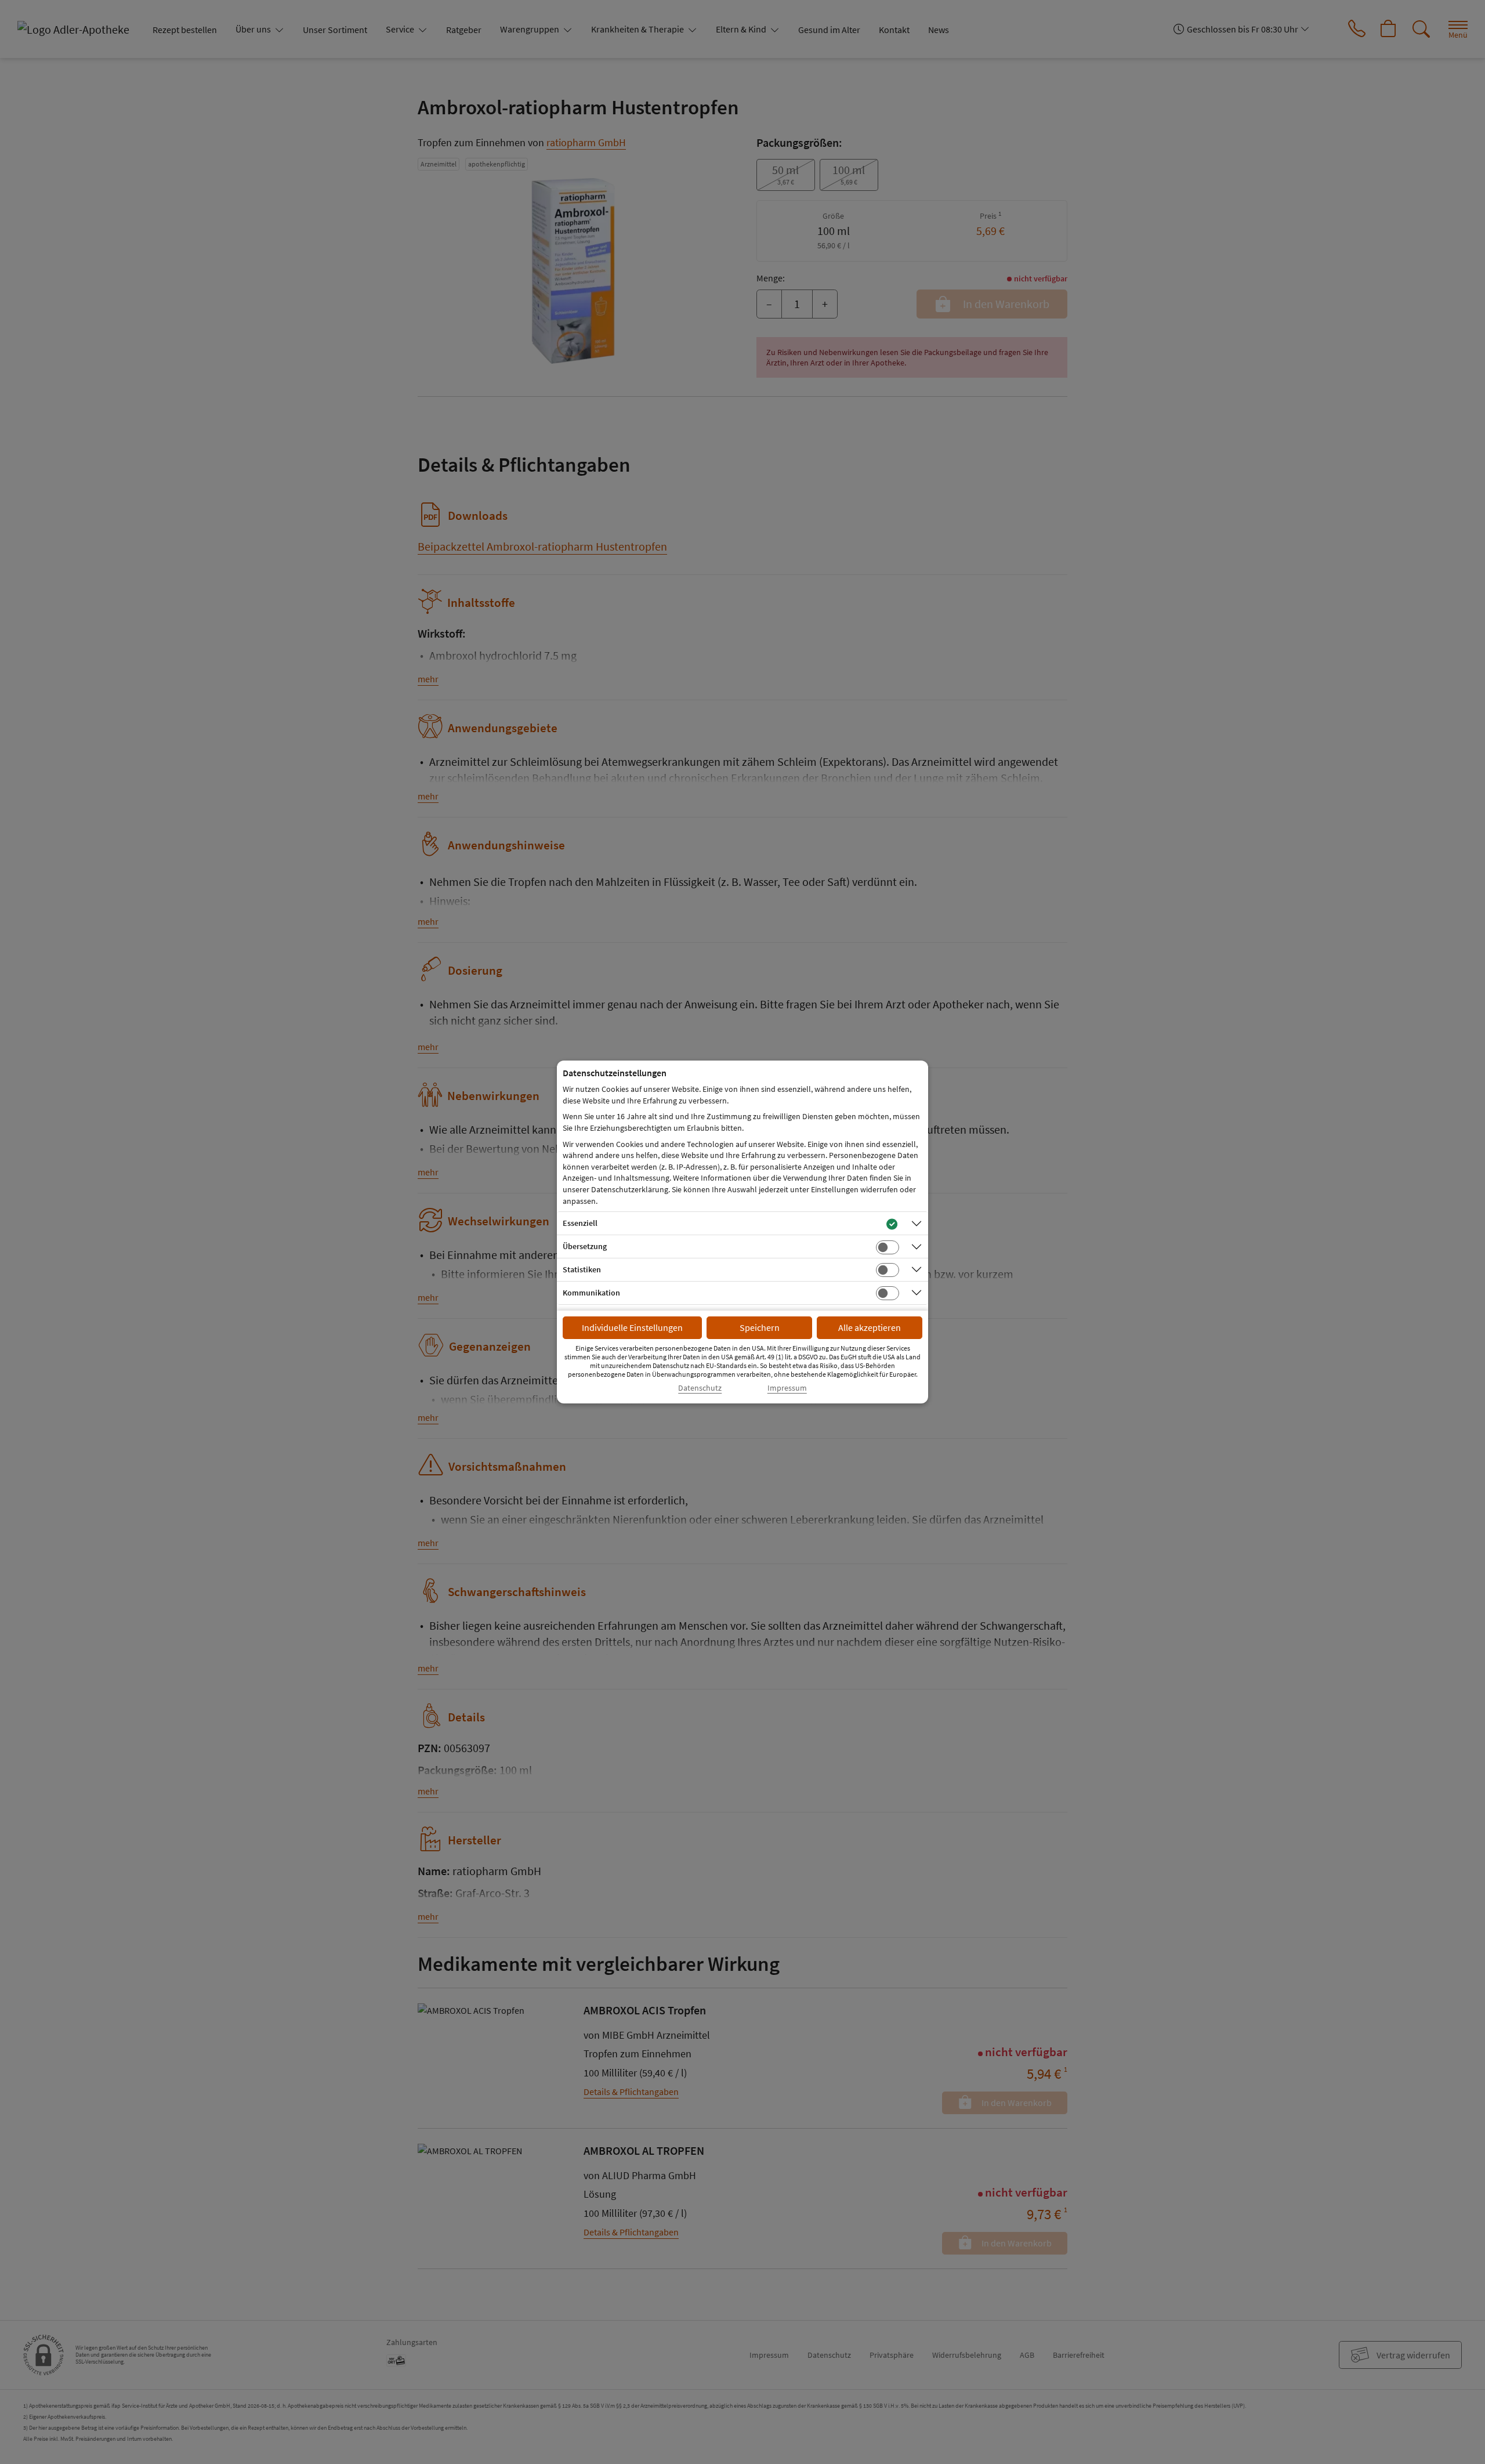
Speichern (760, 1327)
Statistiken (582, 1269)
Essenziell (580, 1223)
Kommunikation (591, 1293)
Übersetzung (585, 1246)
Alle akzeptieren (870, 1327)
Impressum (787, 1388)
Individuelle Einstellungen (632, 1327)
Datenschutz (700, 1388)
